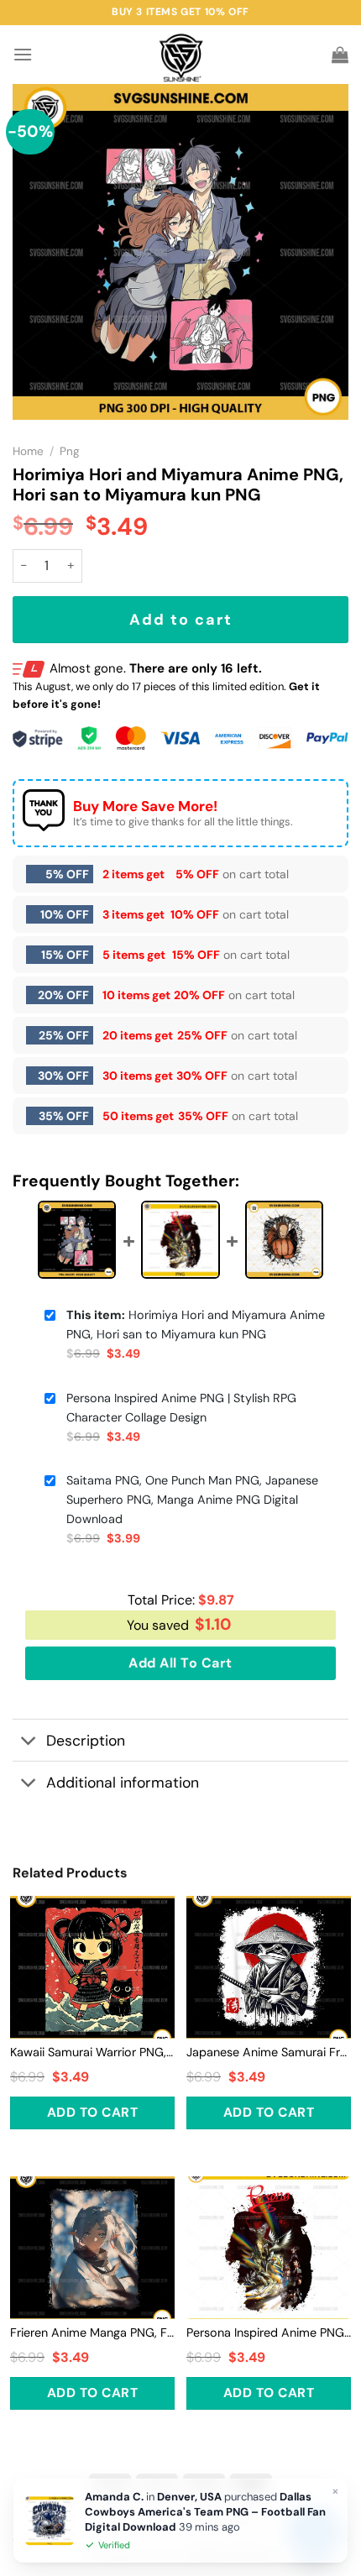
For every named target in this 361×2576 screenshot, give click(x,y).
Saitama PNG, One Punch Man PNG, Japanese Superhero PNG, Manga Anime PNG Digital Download (192, 1500)
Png (70, 451)
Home (28, 451)
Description (86, 1741)
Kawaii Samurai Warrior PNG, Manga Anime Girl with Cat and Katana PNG (92, 2052)
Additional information (123, 1783)
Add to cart (181, 620)
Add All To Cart (180, 1663)
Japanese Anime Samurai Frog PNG (269, 2052)
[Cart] (340, 55)
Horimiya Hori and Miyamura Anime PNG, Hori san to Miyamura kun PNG (196, 1325)
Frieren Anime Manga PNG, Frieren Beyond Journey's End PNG (92, 2333)
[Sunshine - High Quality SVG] (181, 55)
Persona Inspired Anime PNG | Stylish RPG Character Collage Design (181, 1408)
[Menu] (23, 54)
